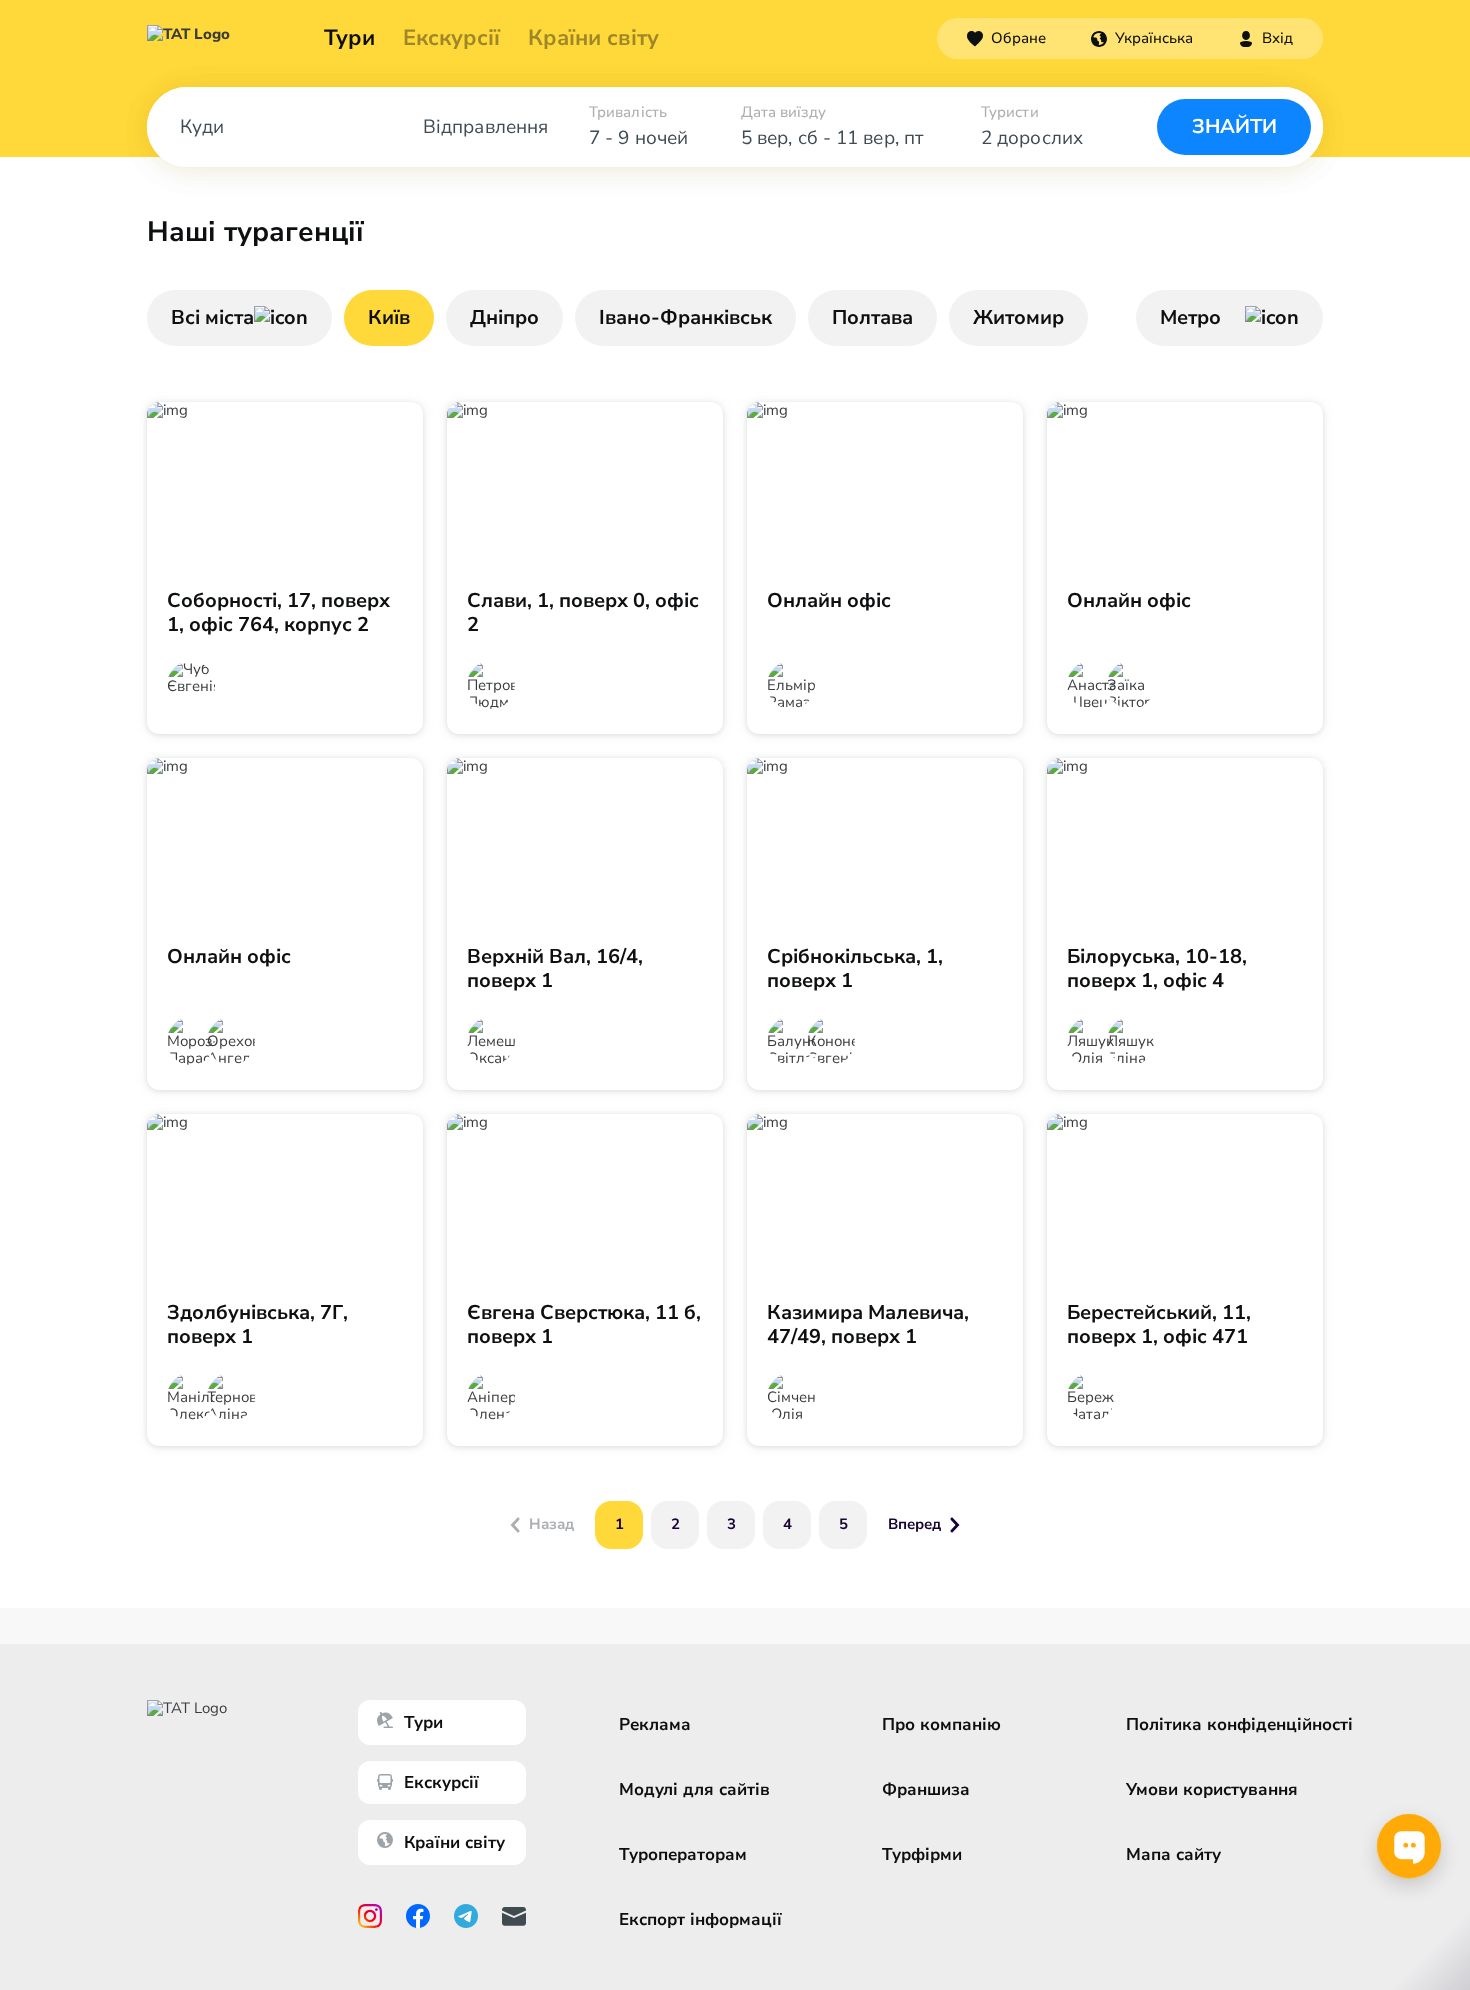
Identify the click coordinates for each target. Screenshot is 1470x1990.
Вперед (914, 1524)
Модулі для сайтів (694, 1789)
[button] (1142, 38)
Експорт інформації (700, 1919)
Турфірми (922, 1854)
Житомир (1018, 317)
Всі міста (212, 317)
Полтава (872, 317)
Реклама (655, 1724)
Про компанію (941, 1724)
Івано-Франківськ (685, 317)
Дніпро (504, 317)
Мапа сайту (1173, 1854)
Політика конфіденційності (1239, 1724)
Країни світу (593, 38)
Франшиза (926, 1789)
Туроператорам (683, 1854)
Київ (389, 317)
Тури (349, 38)
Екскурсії (441, 1782)
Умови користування (1212, 1789)
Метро (1190, 317)
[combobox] (1142, 38)
